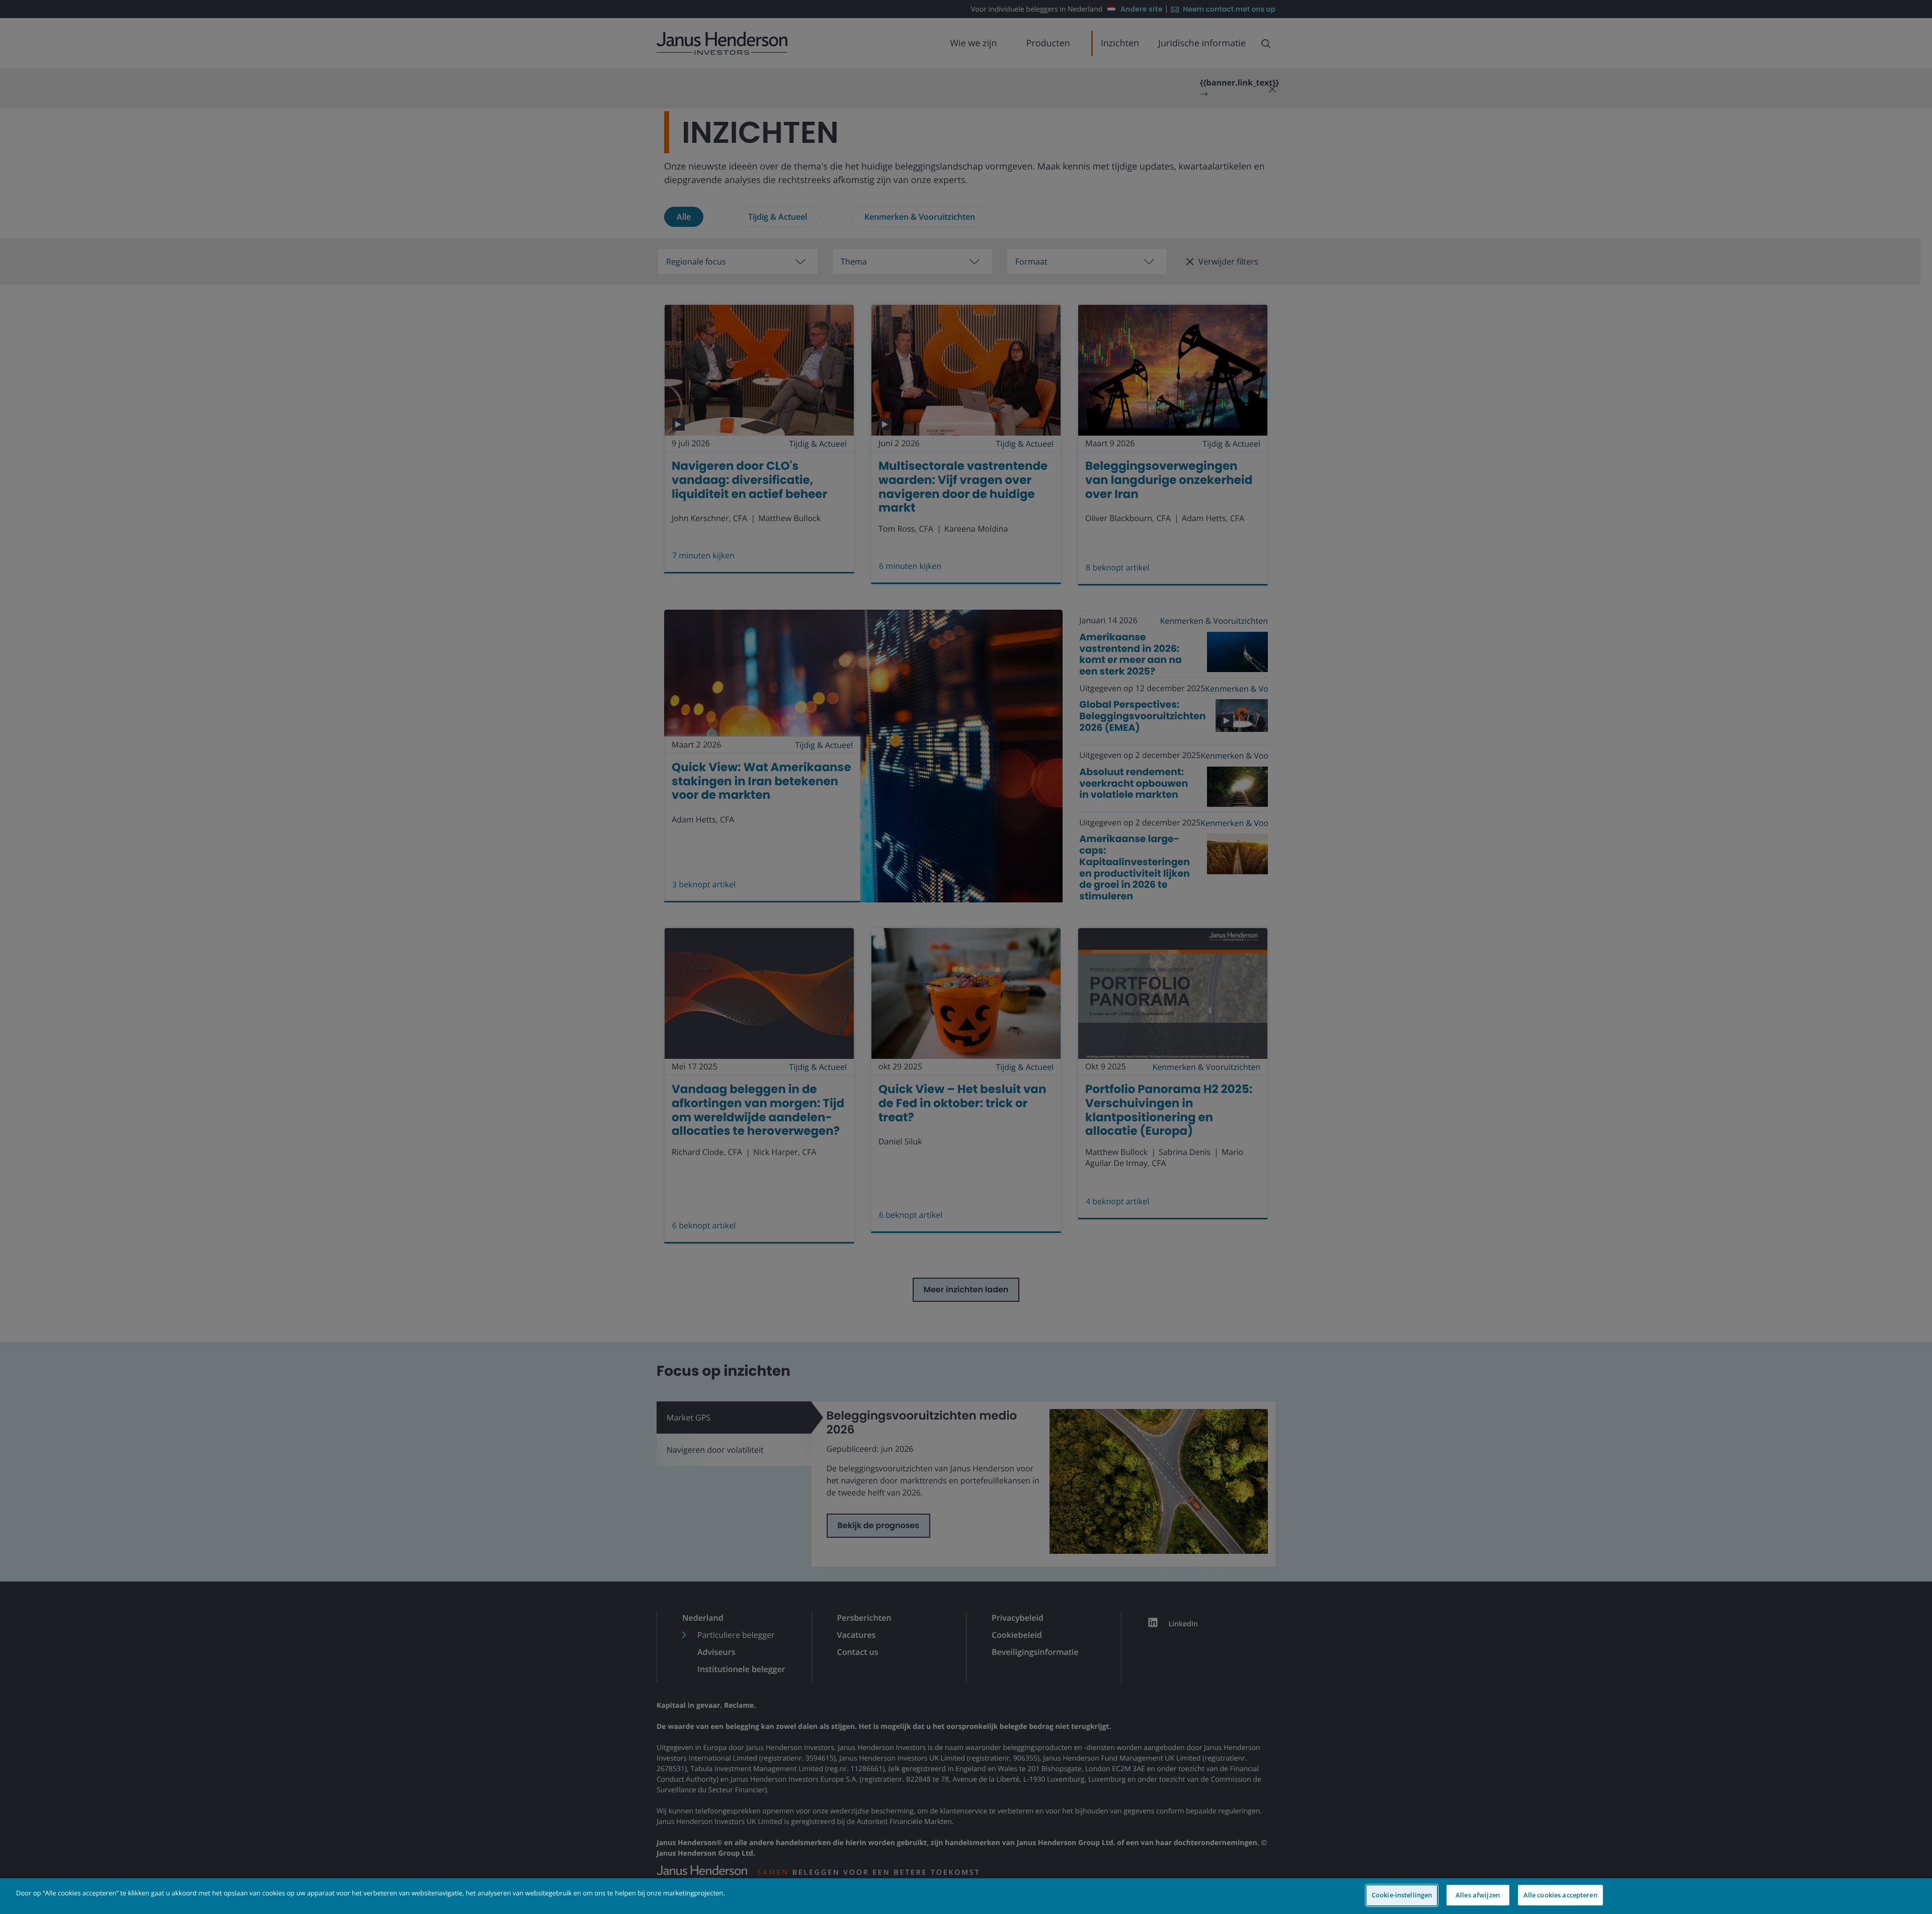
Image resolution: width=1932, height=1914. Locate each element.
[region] (966, 1896)
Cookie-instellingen (1402, 1895)
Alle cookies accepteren (1560, 1895)
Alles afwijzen (1478, 1895)
